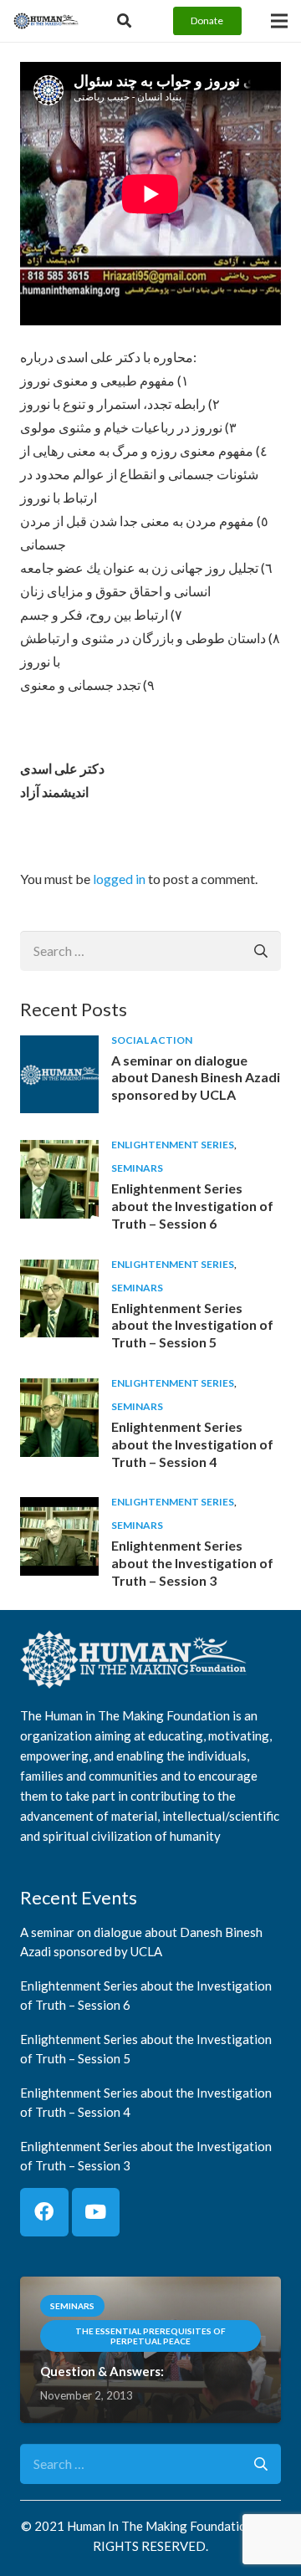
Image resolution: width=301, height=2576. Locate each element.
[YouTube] (96, 2212)
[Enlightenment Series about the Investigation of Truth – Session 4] (59, 1390)
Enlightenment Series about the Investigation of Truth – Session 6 (192, 1206)
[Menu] (279, 21)
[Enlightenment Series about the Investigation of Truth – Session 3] (59, 1508)
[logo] (46, 21)
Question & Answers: (102, 2371)
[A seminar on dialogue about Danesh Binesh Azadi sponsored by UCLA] (59, 1047)
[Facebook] (44, 2212)
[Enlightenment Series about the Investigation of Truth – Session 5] (59, 1271)
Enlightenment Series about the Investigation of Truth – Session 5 (192, 1325)
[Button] (124, 21)
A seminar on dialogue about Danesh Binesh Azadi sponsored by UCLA (196, 1078)
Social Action (152, 1040)
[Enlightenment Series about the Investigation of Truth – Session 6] (59, 1151)
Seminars (137, 1168)
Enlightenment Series (173, 1145)
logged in (119, 879)
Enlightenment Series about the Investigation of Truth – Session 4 (192, 1444)
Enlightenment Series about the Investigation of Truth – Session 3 (192, 1563)
